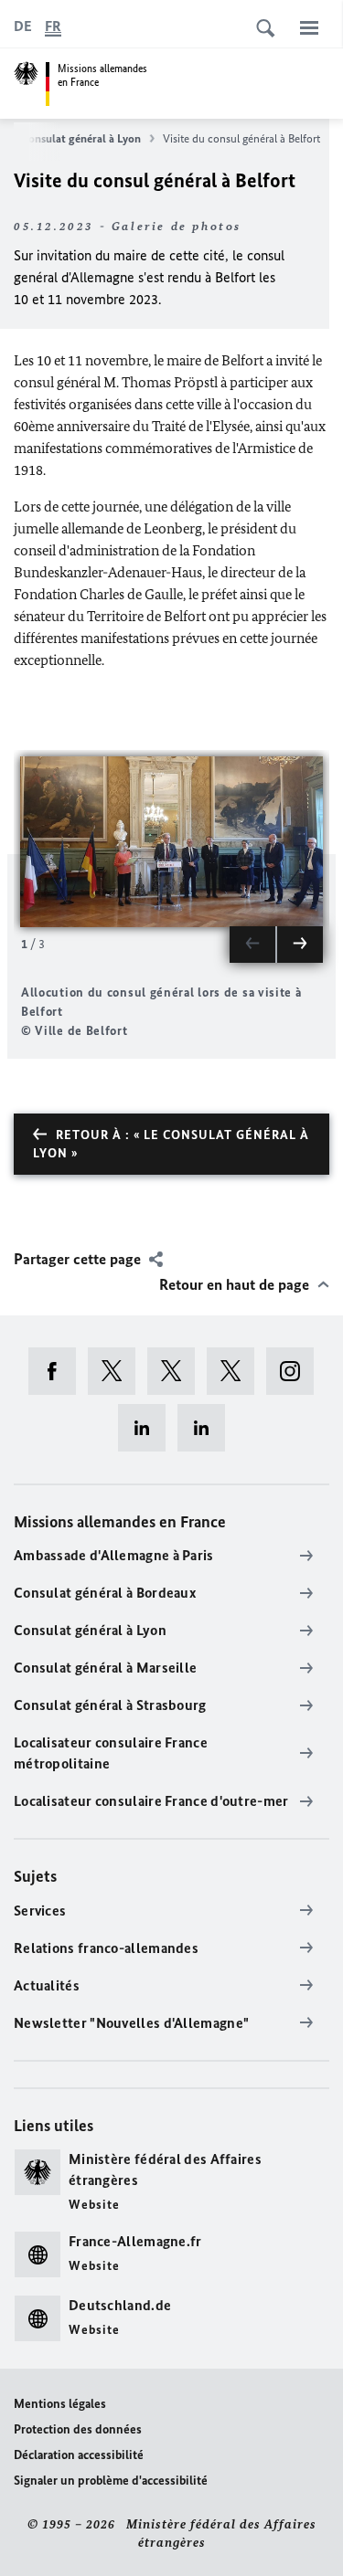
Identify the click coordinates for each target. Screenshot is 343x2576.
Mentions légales (60, 2404)
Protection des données (78, 2429)
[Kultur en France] (236, 1371)
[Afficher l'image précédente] (252, 945)
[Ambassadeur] (177, 1371)
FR (53, 26)
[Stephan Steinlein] (207, 1428)
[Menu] (309, 27)
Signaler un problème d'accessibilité (111, 2481)
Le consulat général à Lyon (75, 138)
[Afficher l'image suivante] (300, 945)
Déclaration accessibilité (79, 2455)
